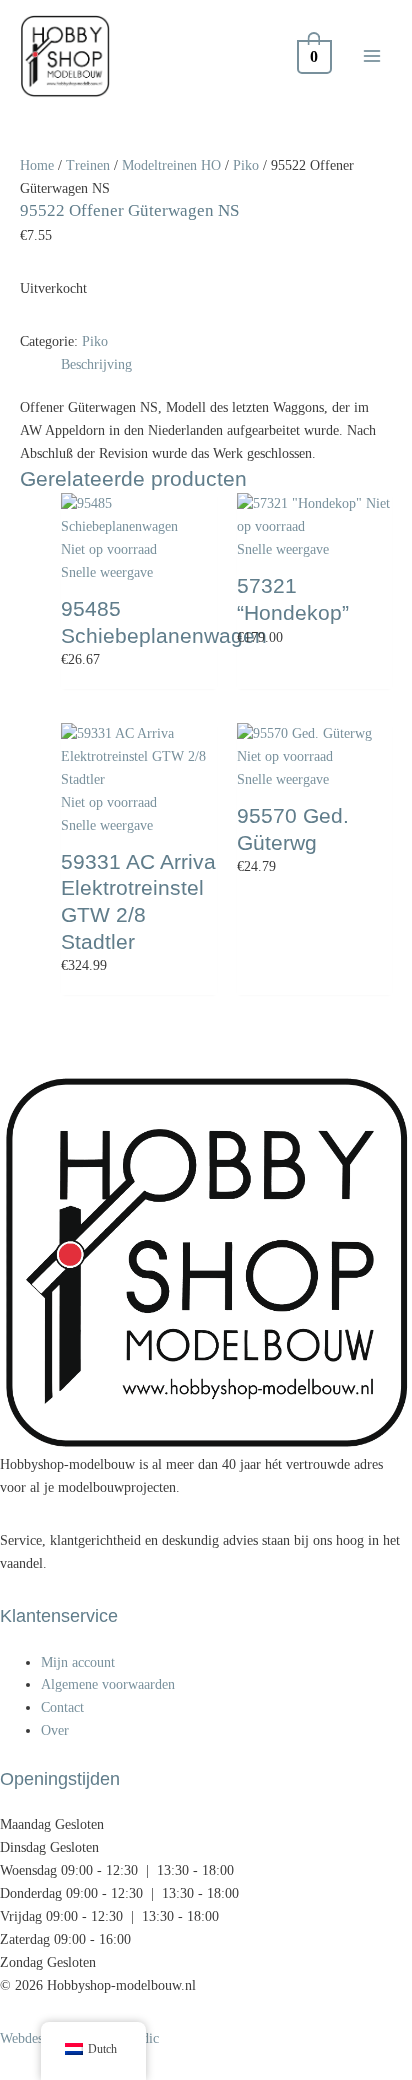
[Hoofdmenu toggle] (372, 55)
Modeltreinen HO (171, 165)
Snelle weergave (107, 572)
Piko (246, 165)
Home (37, 165)
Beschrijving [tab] (96, 364)
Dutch (102, 2049)
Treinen (88, 165)
